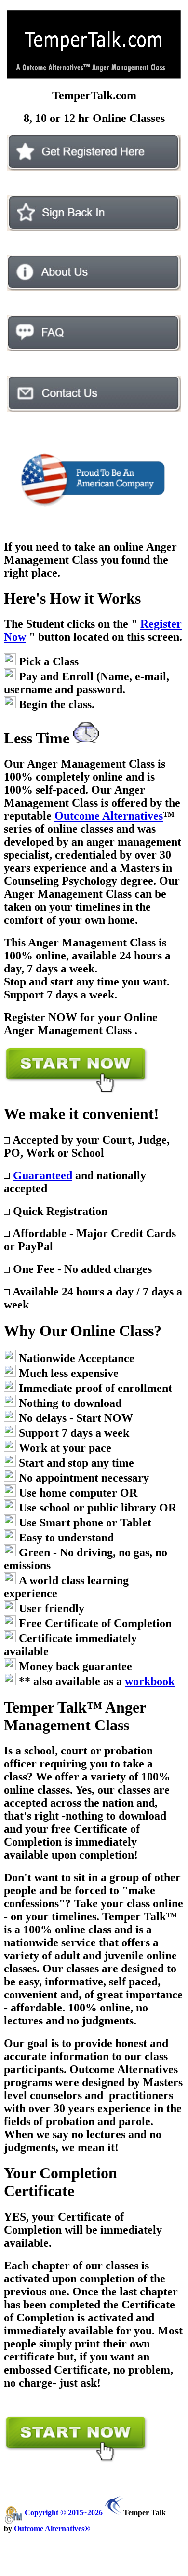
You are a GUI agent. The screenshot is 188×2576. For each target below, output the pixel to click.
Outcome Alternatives (109, 816)
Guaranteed (43, 1175)
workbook (150, 1681)
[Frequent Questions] (94, 349)
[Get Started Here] (76, 1092)
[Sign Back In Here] (94, 228)
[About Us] (94, 289)
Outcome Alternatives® (52, 2529)
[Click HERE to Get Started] (94, 168)
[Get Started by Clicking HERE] (76, 2461)
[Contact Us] (94, 409)
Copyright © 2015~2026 (64, 2513)
